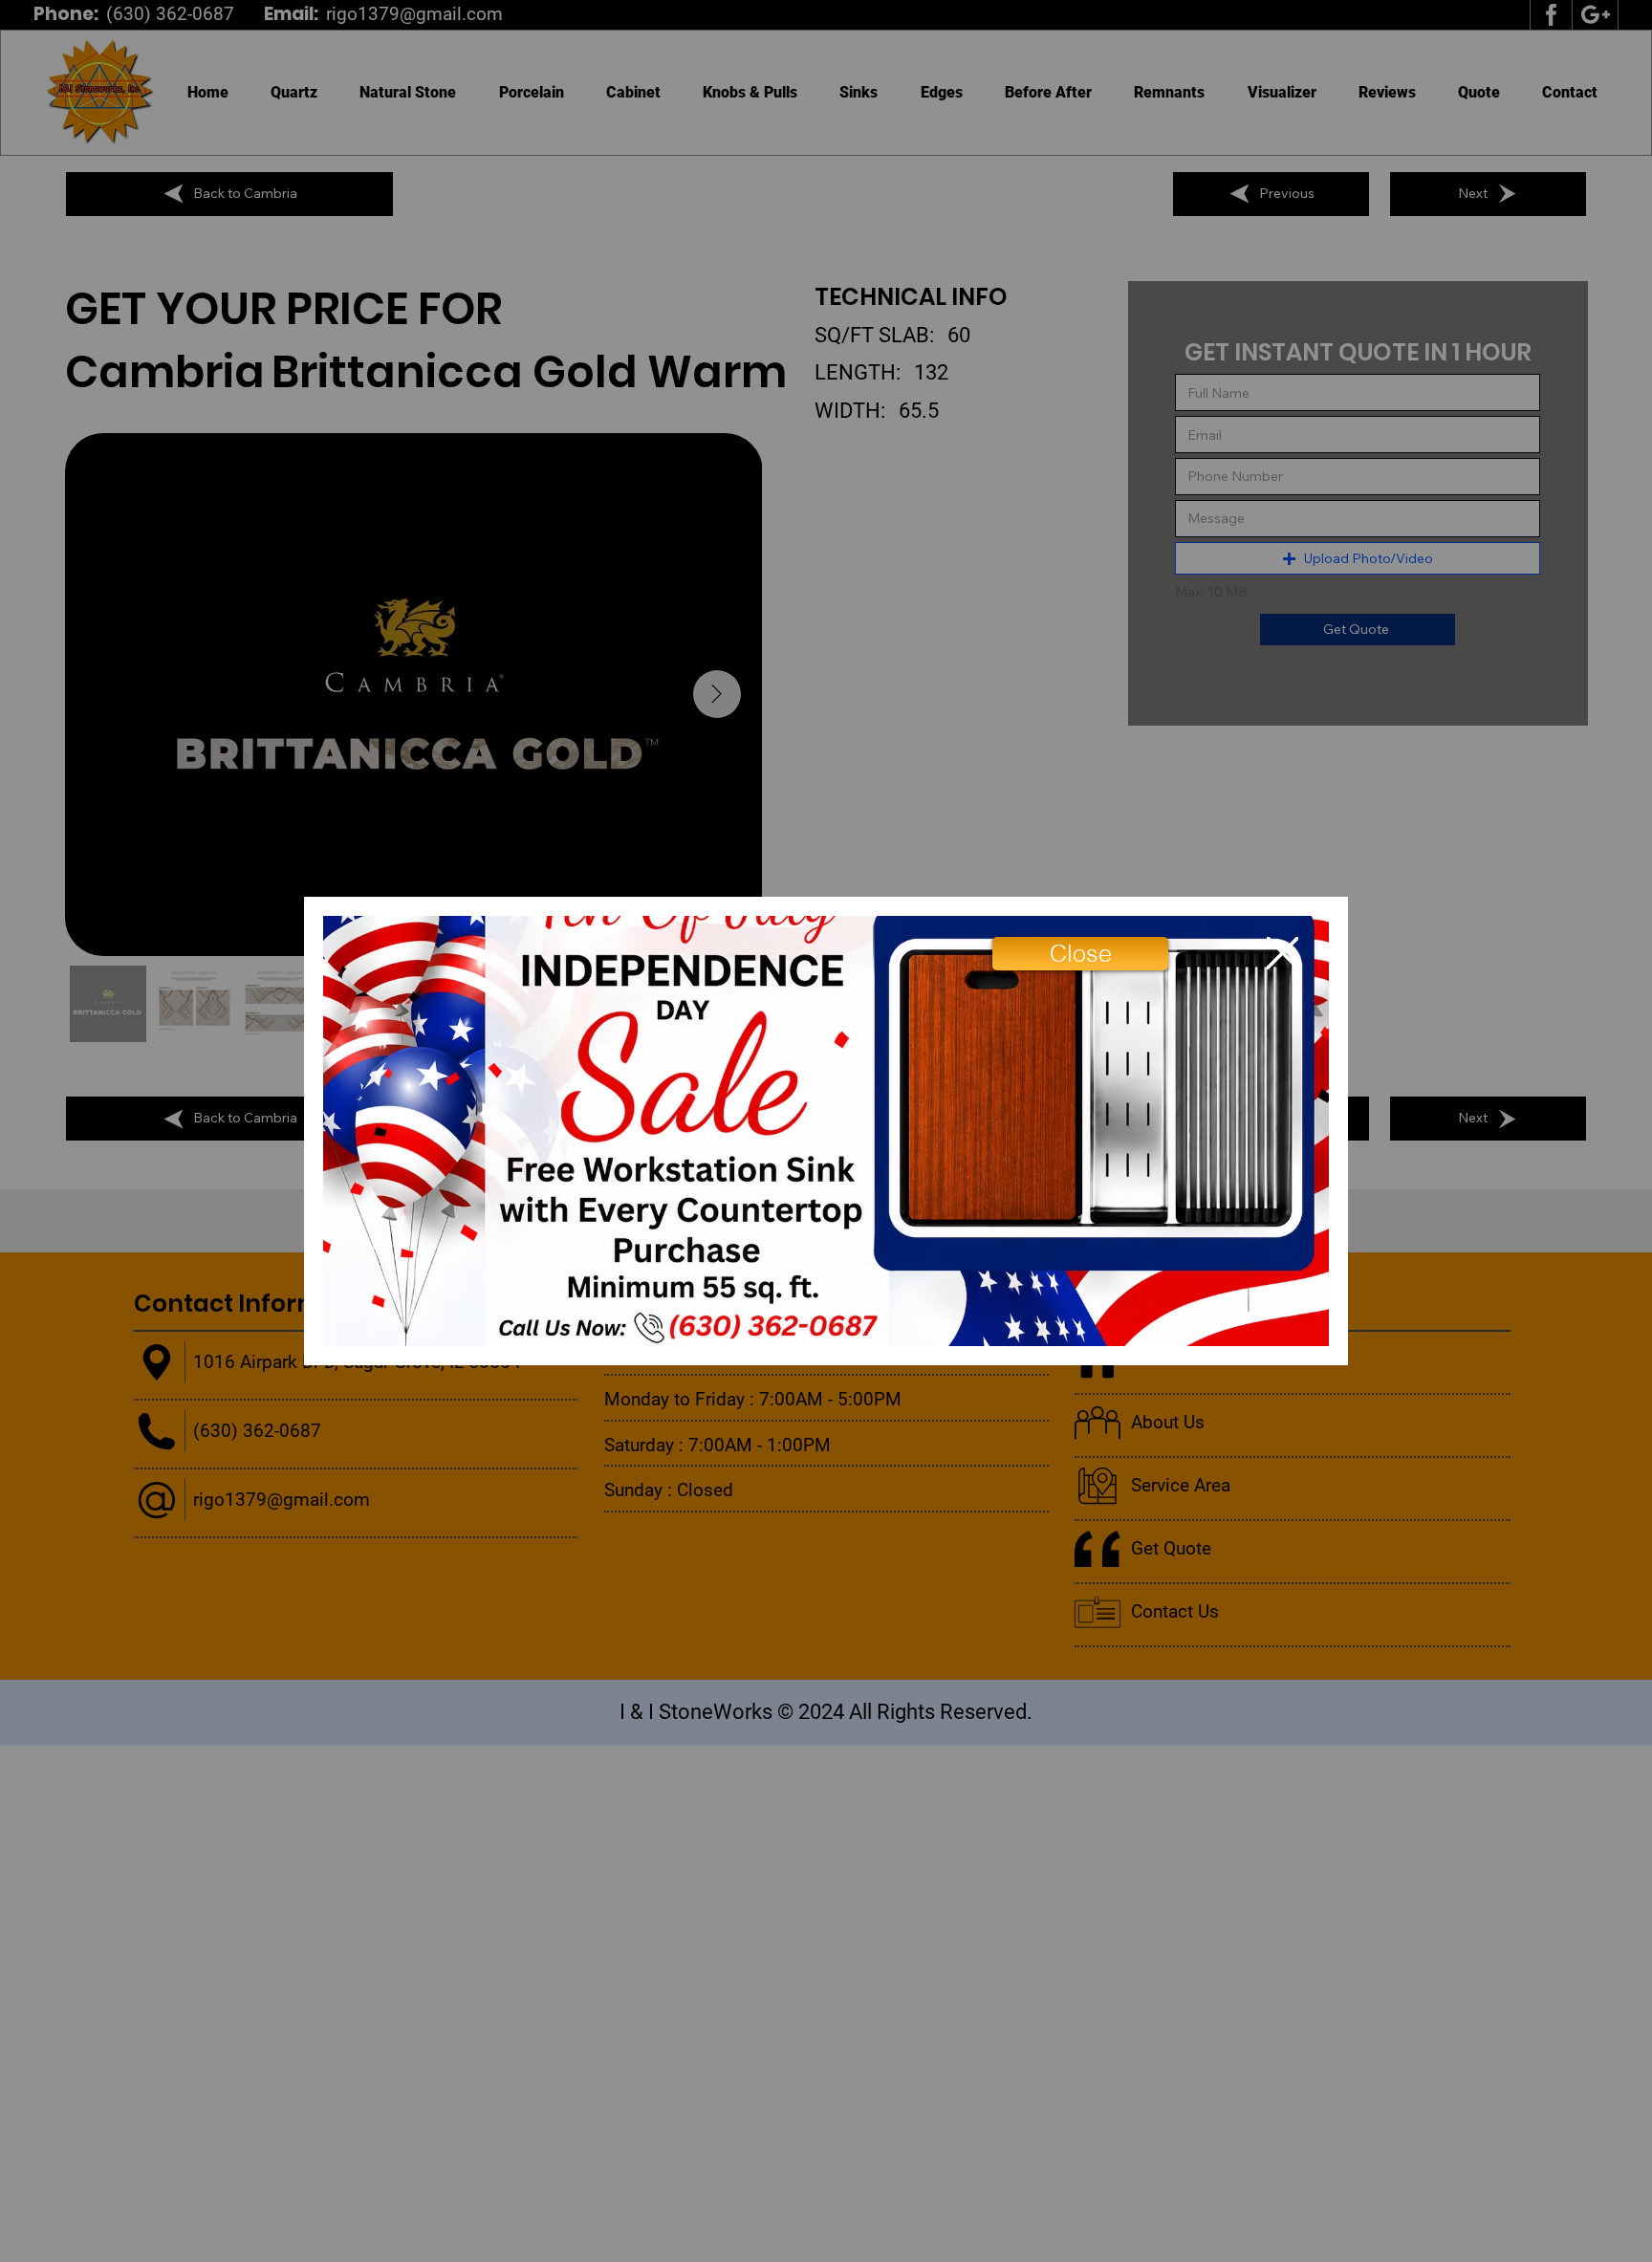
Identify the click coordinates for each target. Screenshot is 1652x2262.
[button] (1080, 954)
